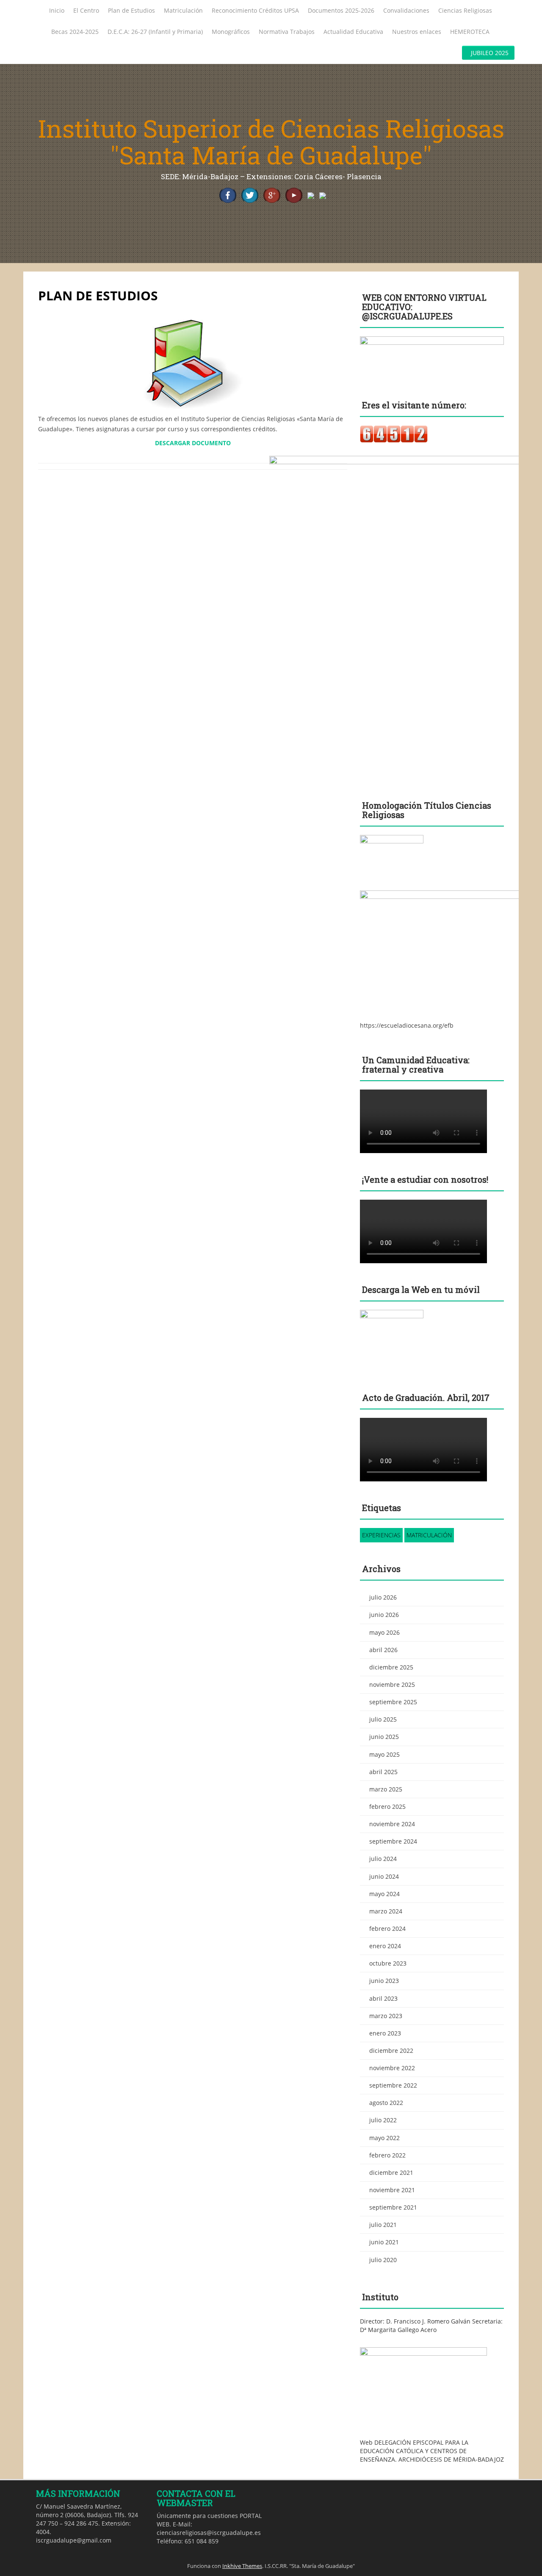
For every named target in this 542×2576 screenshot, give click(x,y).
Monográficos (231, 32)
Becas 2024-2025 (75, 32)
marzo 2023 (386, 2016)
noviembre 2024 (392, 1824)
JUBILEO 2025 (490, 53)
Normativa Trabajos (287, 32)
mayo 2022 (384, 2138)
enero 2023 (385, 2033)
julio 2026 (383, 1597)
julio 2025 (383, 1719)
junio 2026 (384, 1615)
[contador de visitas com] (394, 434)
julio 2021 (383, 2225)
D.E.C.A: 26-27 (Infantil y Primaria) (155, 32)
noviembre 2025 (392, 1685)
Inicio (57, 10)
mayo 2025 (384, 1754)
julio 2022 (383, 2120)
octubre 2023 (388, 1963)
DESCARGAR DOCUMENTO (193, 443)
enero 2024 (385, 1946)
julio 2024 (383, 1859)
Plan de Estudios (131, 10)
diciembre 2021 (391, 2173)
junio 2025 (384, 1737)
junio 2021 (384, 2242)
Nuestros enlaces (417, 32)
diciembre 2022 (391, 2051)
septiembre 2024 (393, 1841)
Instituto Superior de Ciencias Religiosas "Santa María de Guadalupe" (271, 142)
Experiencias (381, 1535)
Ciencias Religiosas (465, 10)
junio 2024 (384, 1876)
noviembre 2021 (392, 2190)
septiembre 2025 (393, 1702)
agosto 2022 (386, 2103)
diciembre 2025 (391, 1667)
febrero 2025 (387, 1807)
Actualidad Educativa (353, 32)
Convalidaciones (406, 10)
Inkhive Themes (242, 2566)
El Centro (86, 10)
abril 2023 (383, 1998)
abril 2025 (383, 1772)
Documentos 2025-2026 (341, 10)
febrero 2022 (387, 2155)
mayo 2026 (384, 1632)
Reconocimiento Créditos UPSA (255, 10)
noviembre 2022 (392, 2068)
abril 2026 (383, 1650)
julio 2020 (383, 2260)
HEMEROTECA (470, 32)
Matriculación (183, 10)
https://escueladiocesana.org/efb (407, 1025)
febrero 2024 (387, 1929)
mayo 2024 (384, 1894)
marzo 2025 (386, 1789)
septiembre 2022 (393, 2085)
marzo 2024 (386, 1911)
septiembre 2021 (393, 2207)
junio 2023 (384, 1981)
